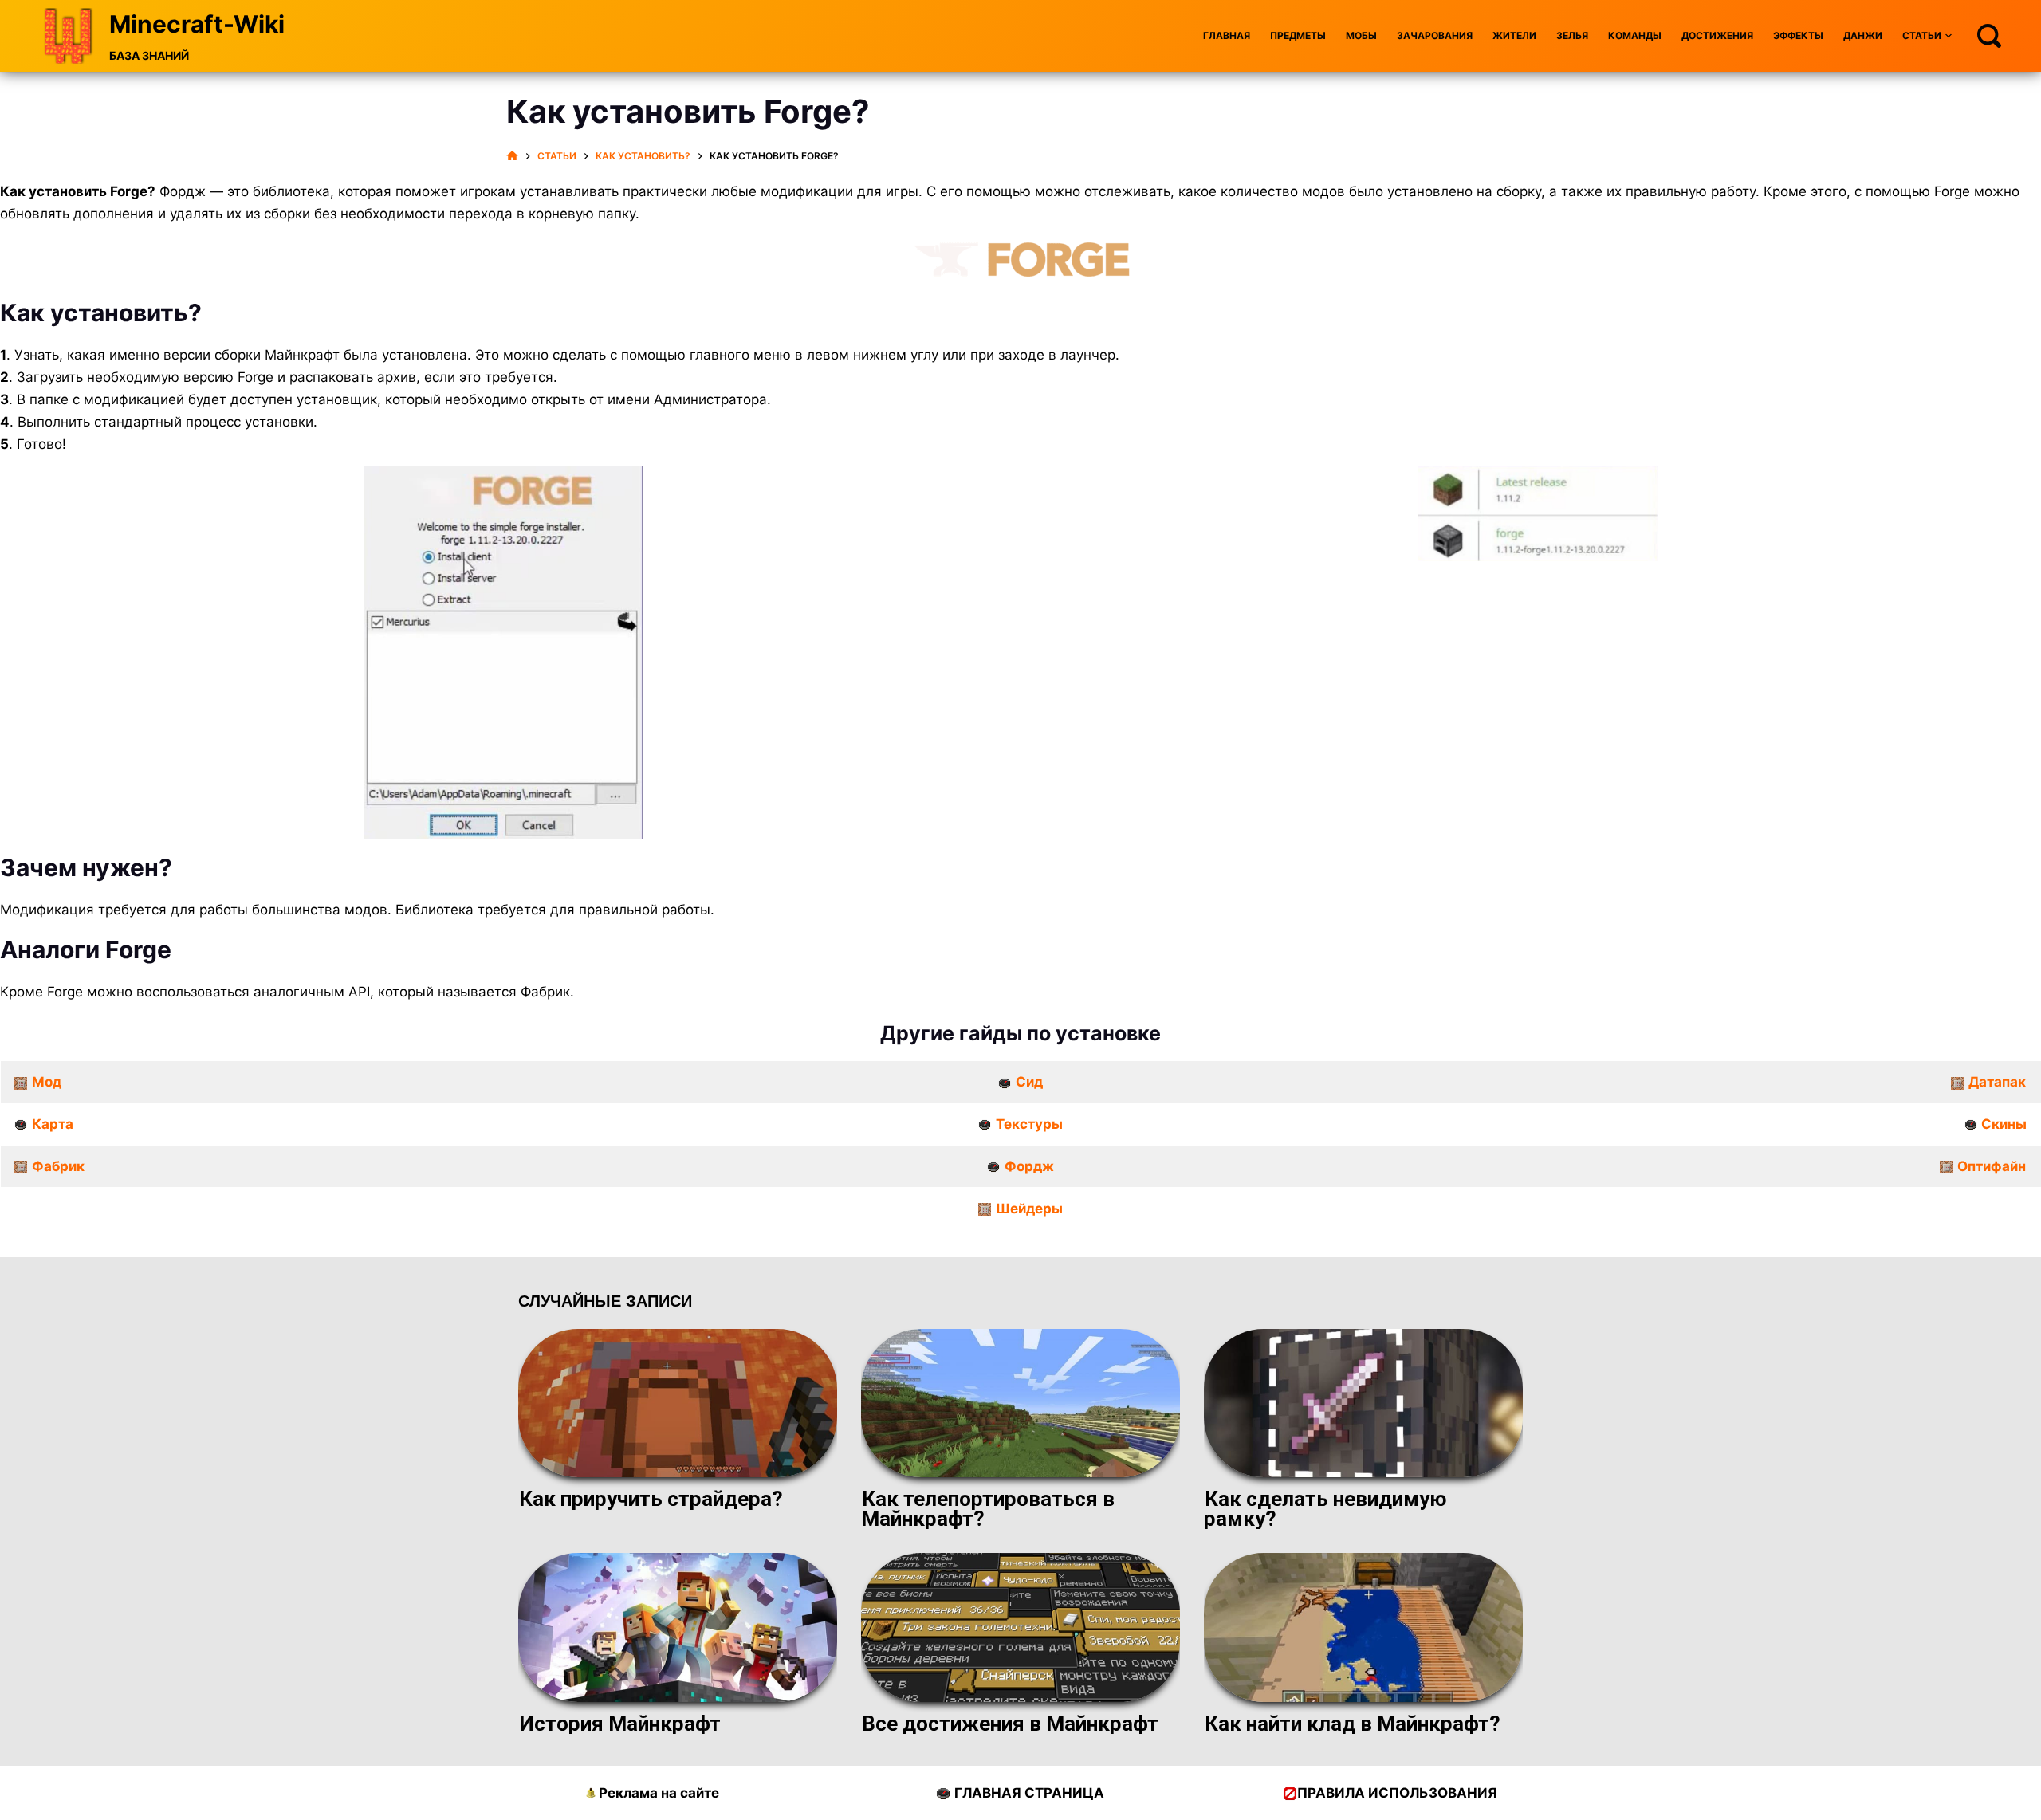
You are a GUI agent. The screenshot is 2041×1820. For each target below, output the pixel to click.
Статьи (1922, 35)
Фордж (1029, 1166)
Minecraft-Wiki (197, 24)
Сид (1029, 1082)
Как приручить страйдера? (651, 1499)
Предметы (1298, 35)
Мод (47, 1082)
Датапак (1997, 1082)
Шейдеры (1029, 1209)
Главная (1227, 35)
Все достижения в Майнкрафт (1010, 1724)
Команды (1635, 35)
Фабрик (58, 1166)
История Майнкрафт (620, 1724)
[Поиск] (1989, 36)
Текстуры (1029, 1124)
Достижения (1717, 35)
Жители (1514, 35)
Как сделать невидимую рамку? (1325, 1509)
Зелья (1572, 35)
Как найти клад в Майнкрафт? (1353, 1724)
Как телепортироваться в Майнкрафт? (988, 1509)
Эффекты (1798, 35)
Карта (53, 1124)
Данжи (1863, 35)
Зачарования (1435, 35)
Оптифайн (1992, 1166)
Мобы (1361, 35)
